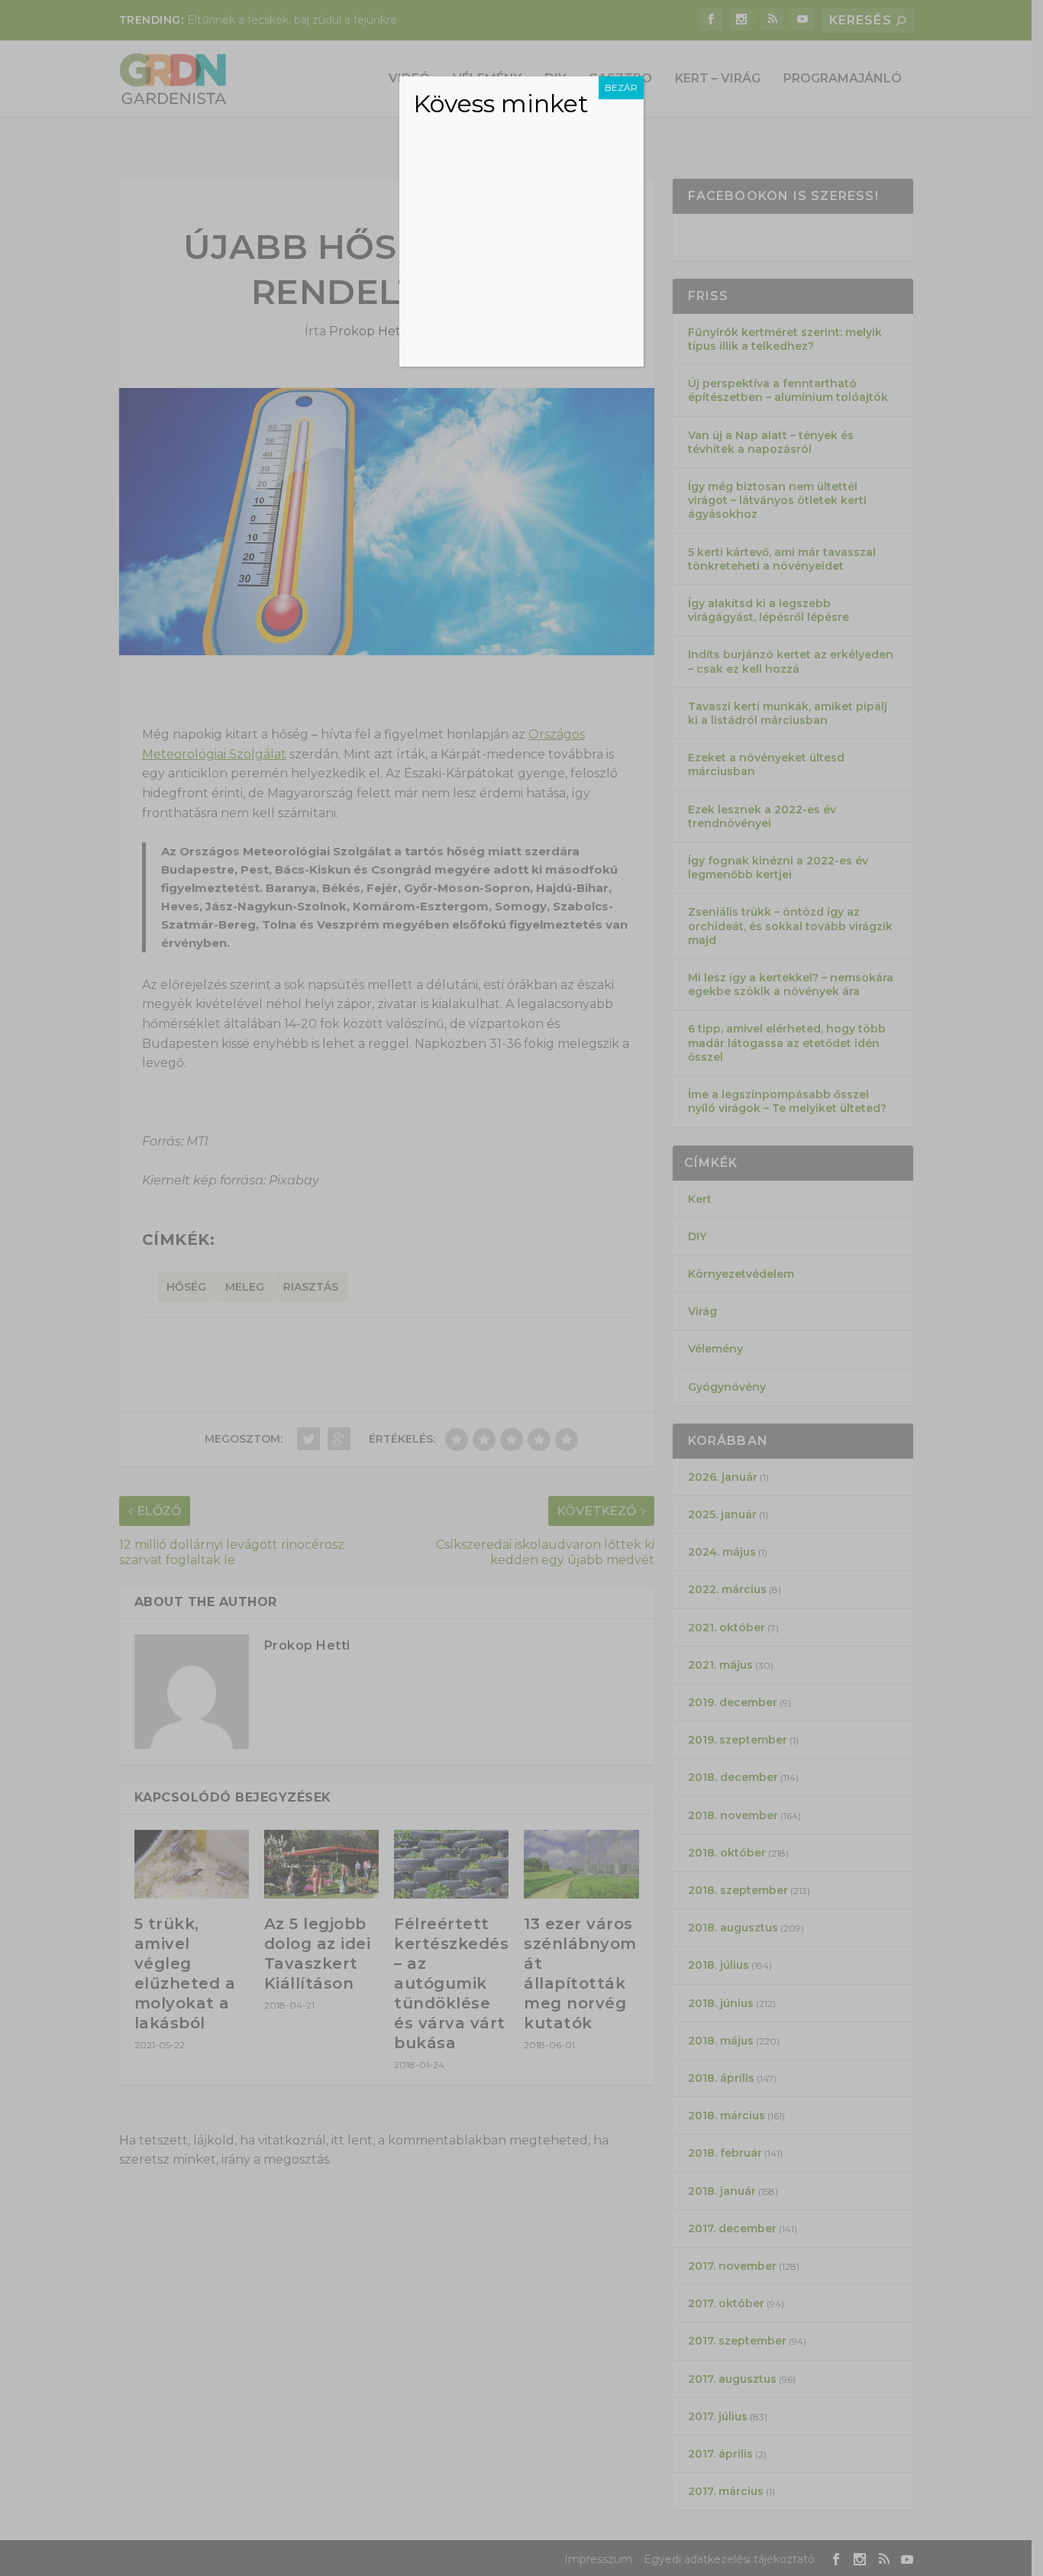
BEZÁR (621, 87)
